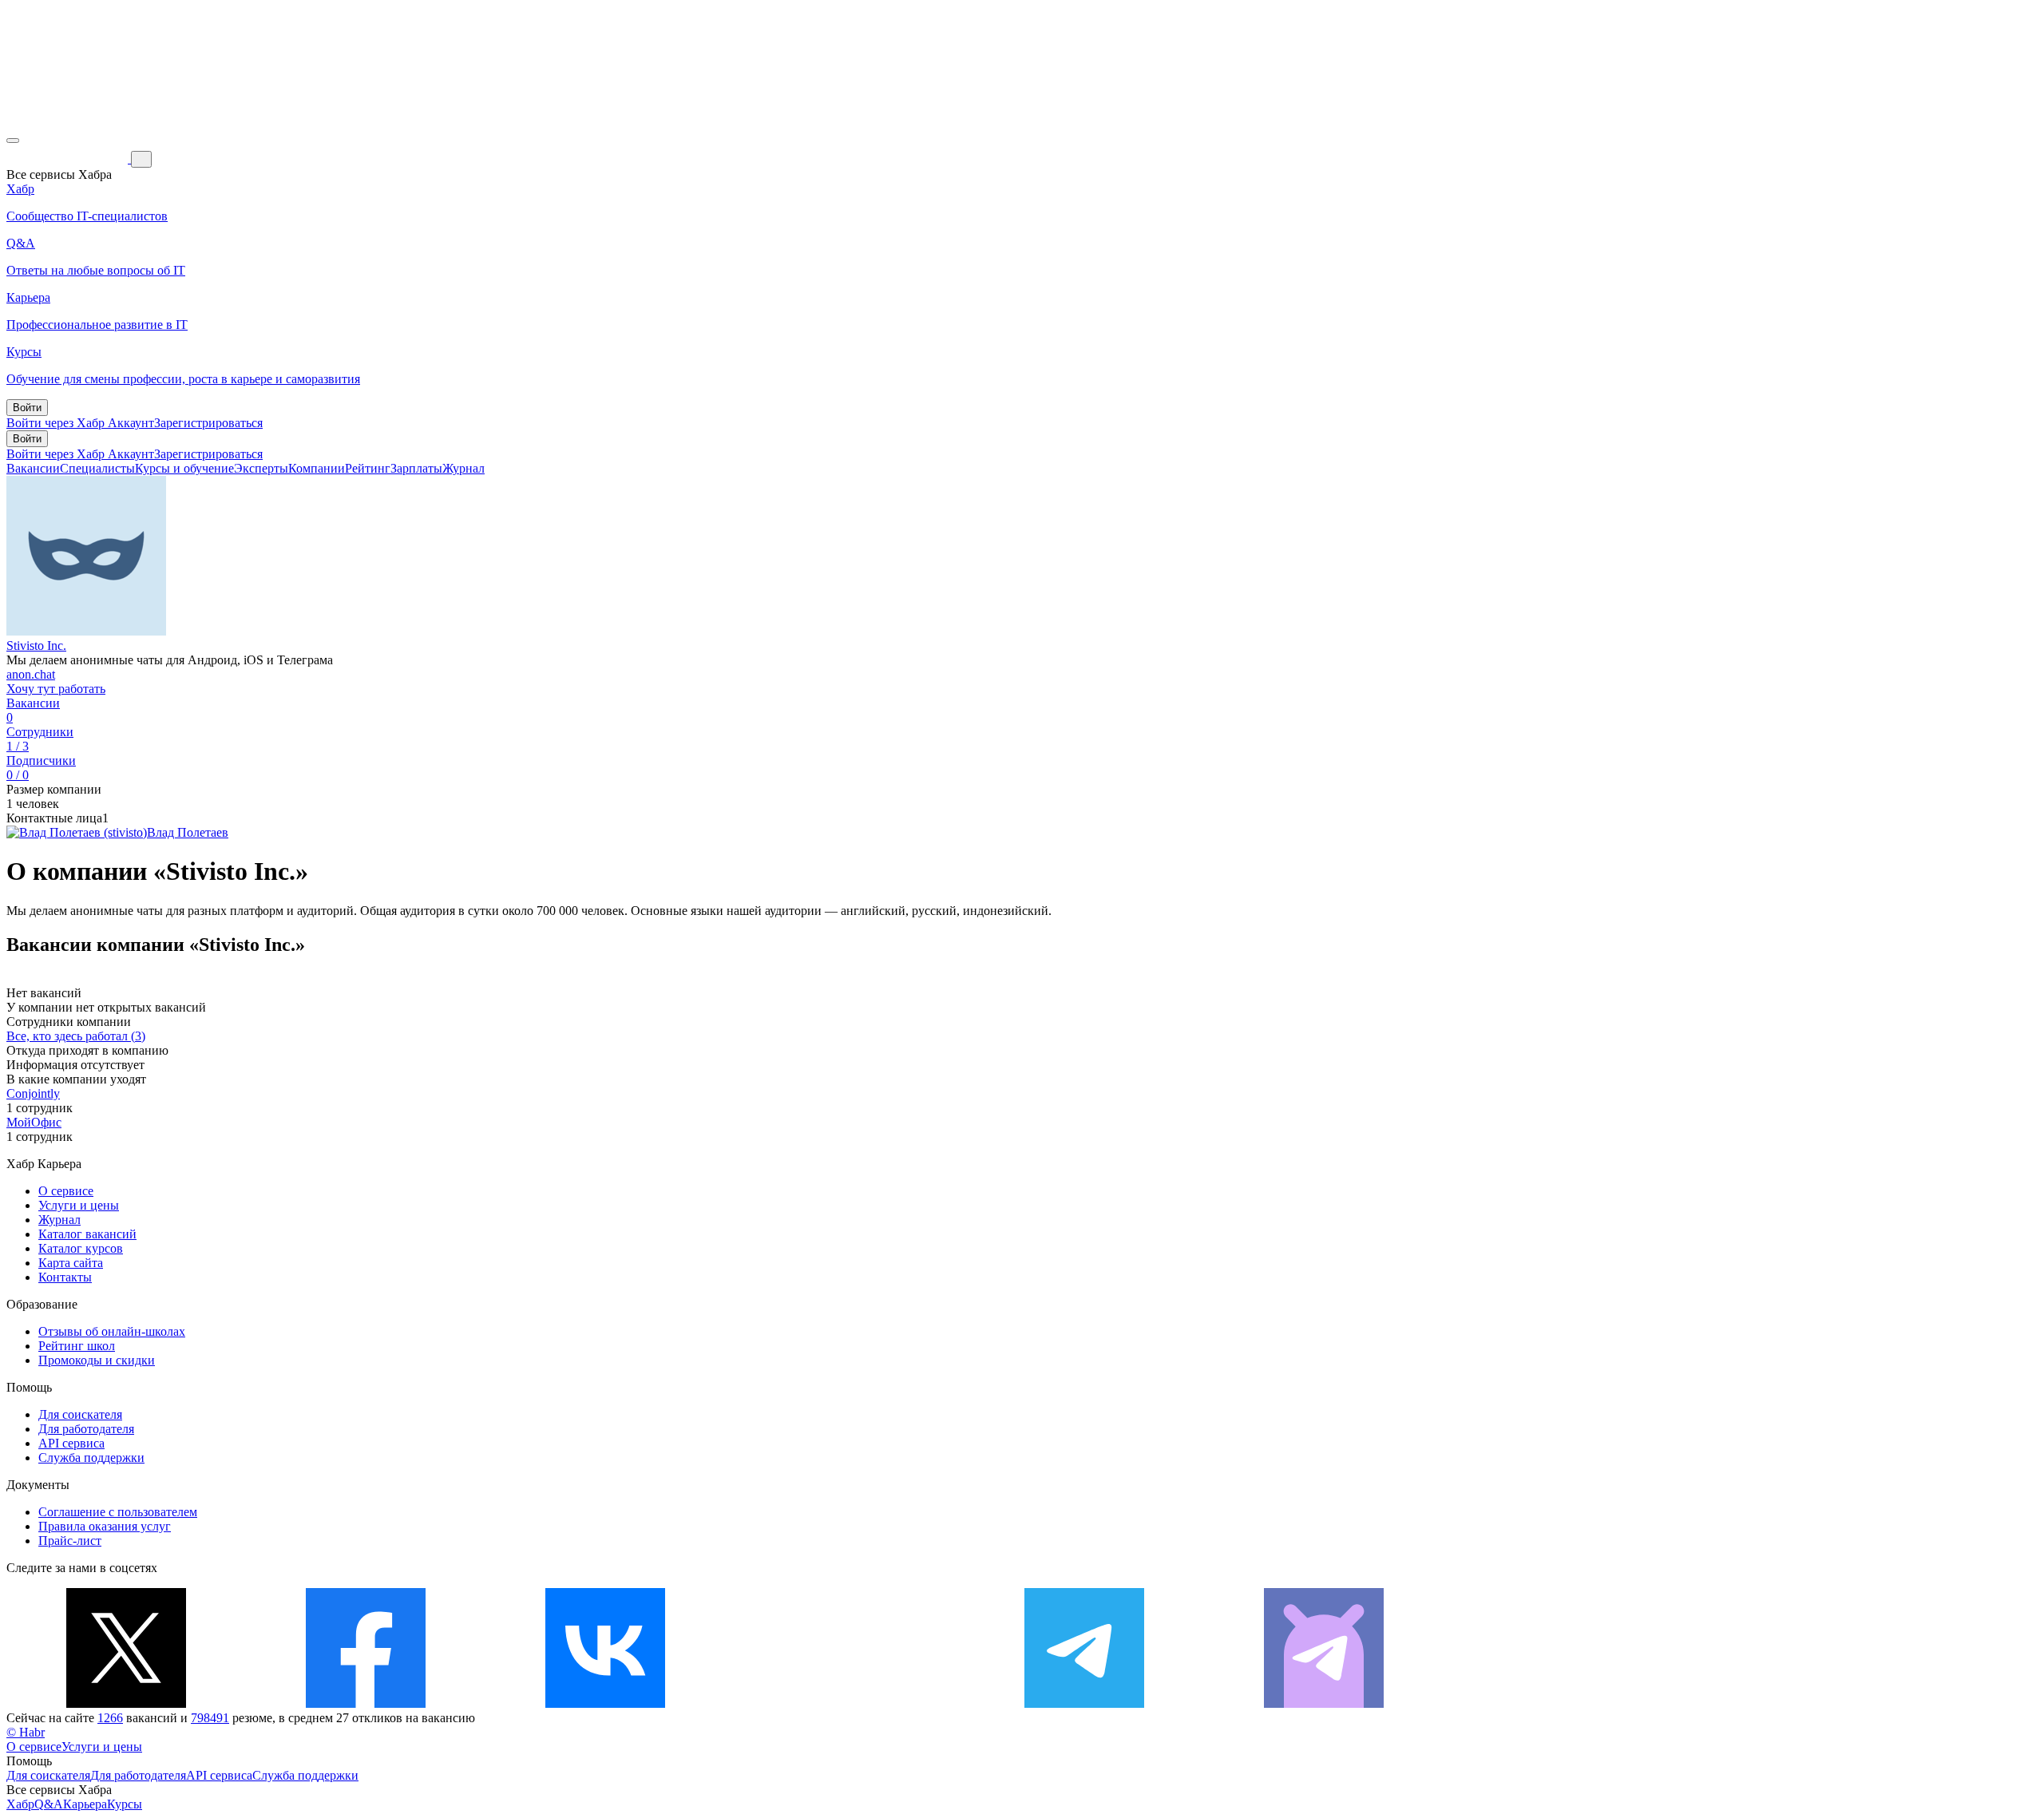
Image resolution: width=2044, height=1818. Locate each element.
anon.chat (31, 674)
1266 (110, 1718)
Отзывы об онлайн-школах (112, 1331)
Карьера (85, 1804)
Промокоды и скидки (97, 1360)
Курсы (125, 1804)
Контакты (65, 1277)
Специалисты (97, 468)
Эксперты (261, 468)
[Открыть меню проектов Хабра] (13, 141)
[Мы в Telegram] (1084, 1703)
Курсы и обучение (184, 468)
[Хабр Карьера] (69, 158)
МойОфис (34, 1122)
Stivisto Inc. (36, 646)
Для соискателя (80, 1414)
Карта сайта (71, 1263)
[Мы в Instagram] (845, 1703)
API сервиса (71, 1443)
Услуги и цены (79, 1205)
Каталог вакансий (87, 1234)
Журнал (463, 468)
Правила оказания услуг (105, 1526)
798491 (210, 1718)
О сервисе (66, 1191)
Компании (317, 468)
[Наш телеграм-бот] (1324, 1703)
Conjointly (33, 1093)
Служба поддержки (91, 1458)
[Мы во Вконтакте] (605, 1703)
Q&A (49, 1804)
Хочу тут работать (56, 689)
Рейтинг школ (77, 1346)
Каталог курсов (81, 1248)
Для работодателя (86, 1429)
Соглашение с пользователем (118, 1512)
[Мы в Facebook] (366, 1703)
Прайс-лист (70, 1541)
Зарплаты (416, 468)
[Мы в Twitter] (126, 1703)
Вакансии (33, 468)
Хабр (20, 1804)
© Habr (26, 1732)
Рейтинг (368, 468)
